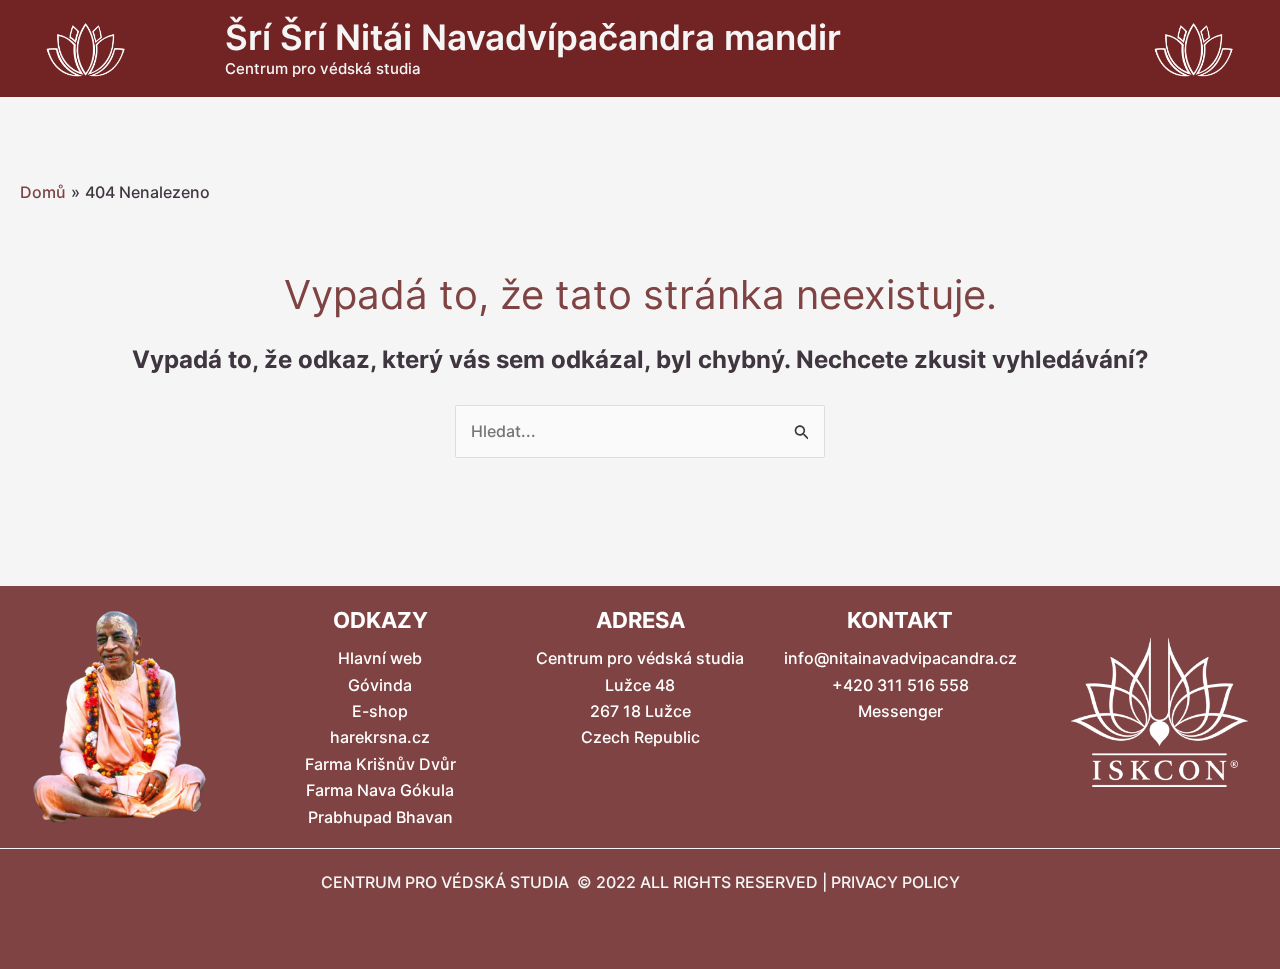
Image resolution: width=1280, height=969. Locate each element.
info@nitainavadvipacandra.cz (900, 658)
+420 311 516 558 (900, 685)
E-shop (380, 711)
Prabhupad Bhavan (380, 817)
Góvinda (380, 685)
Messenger (900, 711)
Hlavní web (380, 658)
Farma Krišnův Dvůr (380, 764)
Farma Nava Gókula (380, 790)
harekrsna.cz (380, 737)
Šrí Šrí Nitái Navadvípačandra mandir (533, 37)
